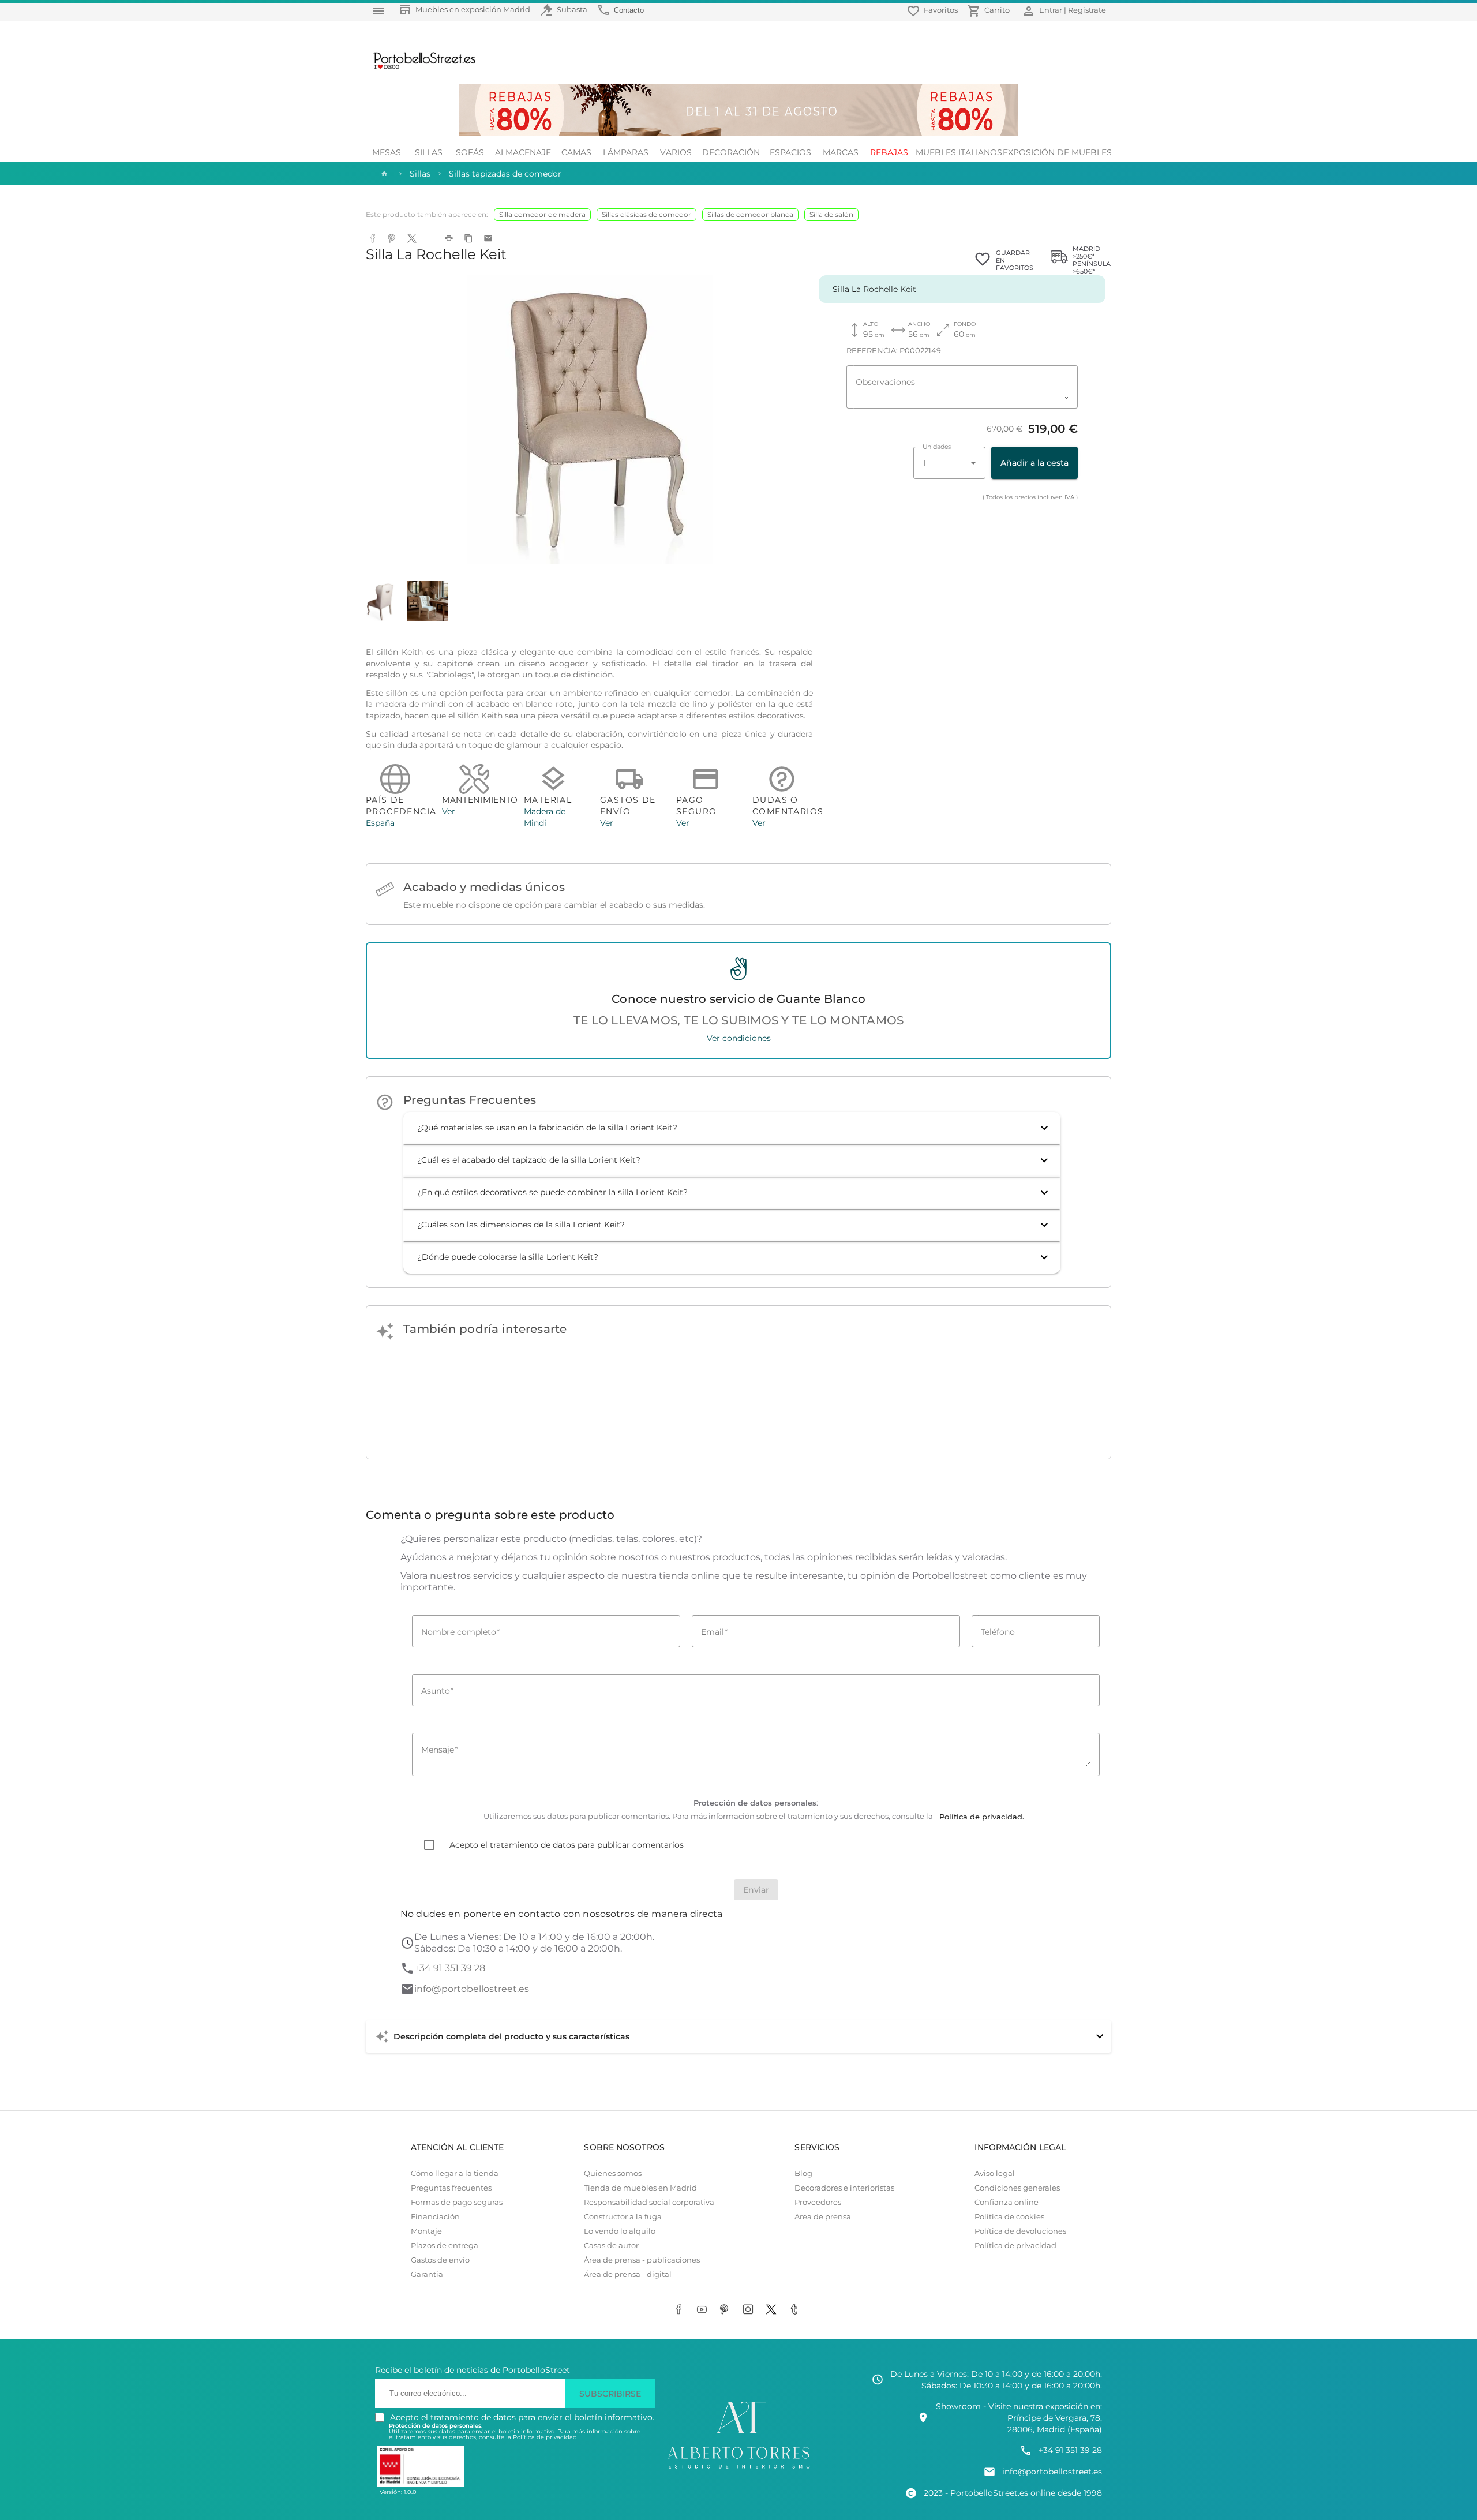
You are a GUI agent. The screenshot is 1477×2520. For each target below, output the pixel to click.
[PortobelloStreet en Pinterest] (727, 2311)
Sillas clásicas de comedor (646, 214)
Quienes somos (613, 2173)
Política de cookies (1009, 2217)
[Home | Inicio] (383, 174)
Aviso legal (995, 2173)
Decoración (731, 152)
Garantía (427, 2274)
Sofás (470, 152)
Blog (803, 2173)
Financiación (435, 2217)
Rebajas (889, 152)
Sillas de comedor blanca (750, 214)
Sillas (429, 152)
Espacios (790, 152)
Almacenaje (523, 152)
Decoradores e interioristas (844, 2188)
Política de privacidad (1015, 2246)
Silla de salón (831, 214)
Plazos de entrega (445, 2246)
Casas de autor (611, 2246)
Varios (676, 152)
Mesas (387, 152)
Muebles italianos (959, 152)
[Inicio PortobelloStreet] (420, 68)
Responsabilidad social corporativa (649, 2202)
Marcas (841, 152)
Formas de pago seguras (457, 2202)
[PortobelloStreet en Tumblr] (796, 2311)
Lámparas (626, 152)
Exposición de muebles (1057, 152)
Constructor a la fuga (623, 2217)
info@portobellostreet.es (472, 1989)
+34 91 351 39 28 (450, 1968)
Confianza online (1006, 2202)
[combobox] (949, 463)
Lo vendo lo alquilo (620, 2231)
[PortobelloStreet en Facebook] (681, 2311)
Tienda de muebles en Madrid (640, 2188)
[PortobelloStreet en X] (773, 2311)
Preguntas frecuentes (451, 2188)
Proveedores (818, 2202)
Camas (576, 152)
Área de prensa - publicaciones (642, 2260)
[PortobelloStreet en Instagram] (750, 2311)
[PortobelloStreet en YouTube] (704, 2311)
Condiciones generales (1017, 2188)
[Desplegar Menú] (378, 11)
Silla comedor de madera (542, 214)
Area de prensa (823, 2217)
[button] (732, 1128)
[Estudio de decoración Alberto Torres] (738, 2469)
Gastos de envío (440, 2260)
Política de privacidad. (546, 2437)
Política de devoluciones (1020, 2231)
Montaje (426, 2231)
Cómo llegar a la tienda (455, 2173)
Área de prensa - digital (628, 2274)
